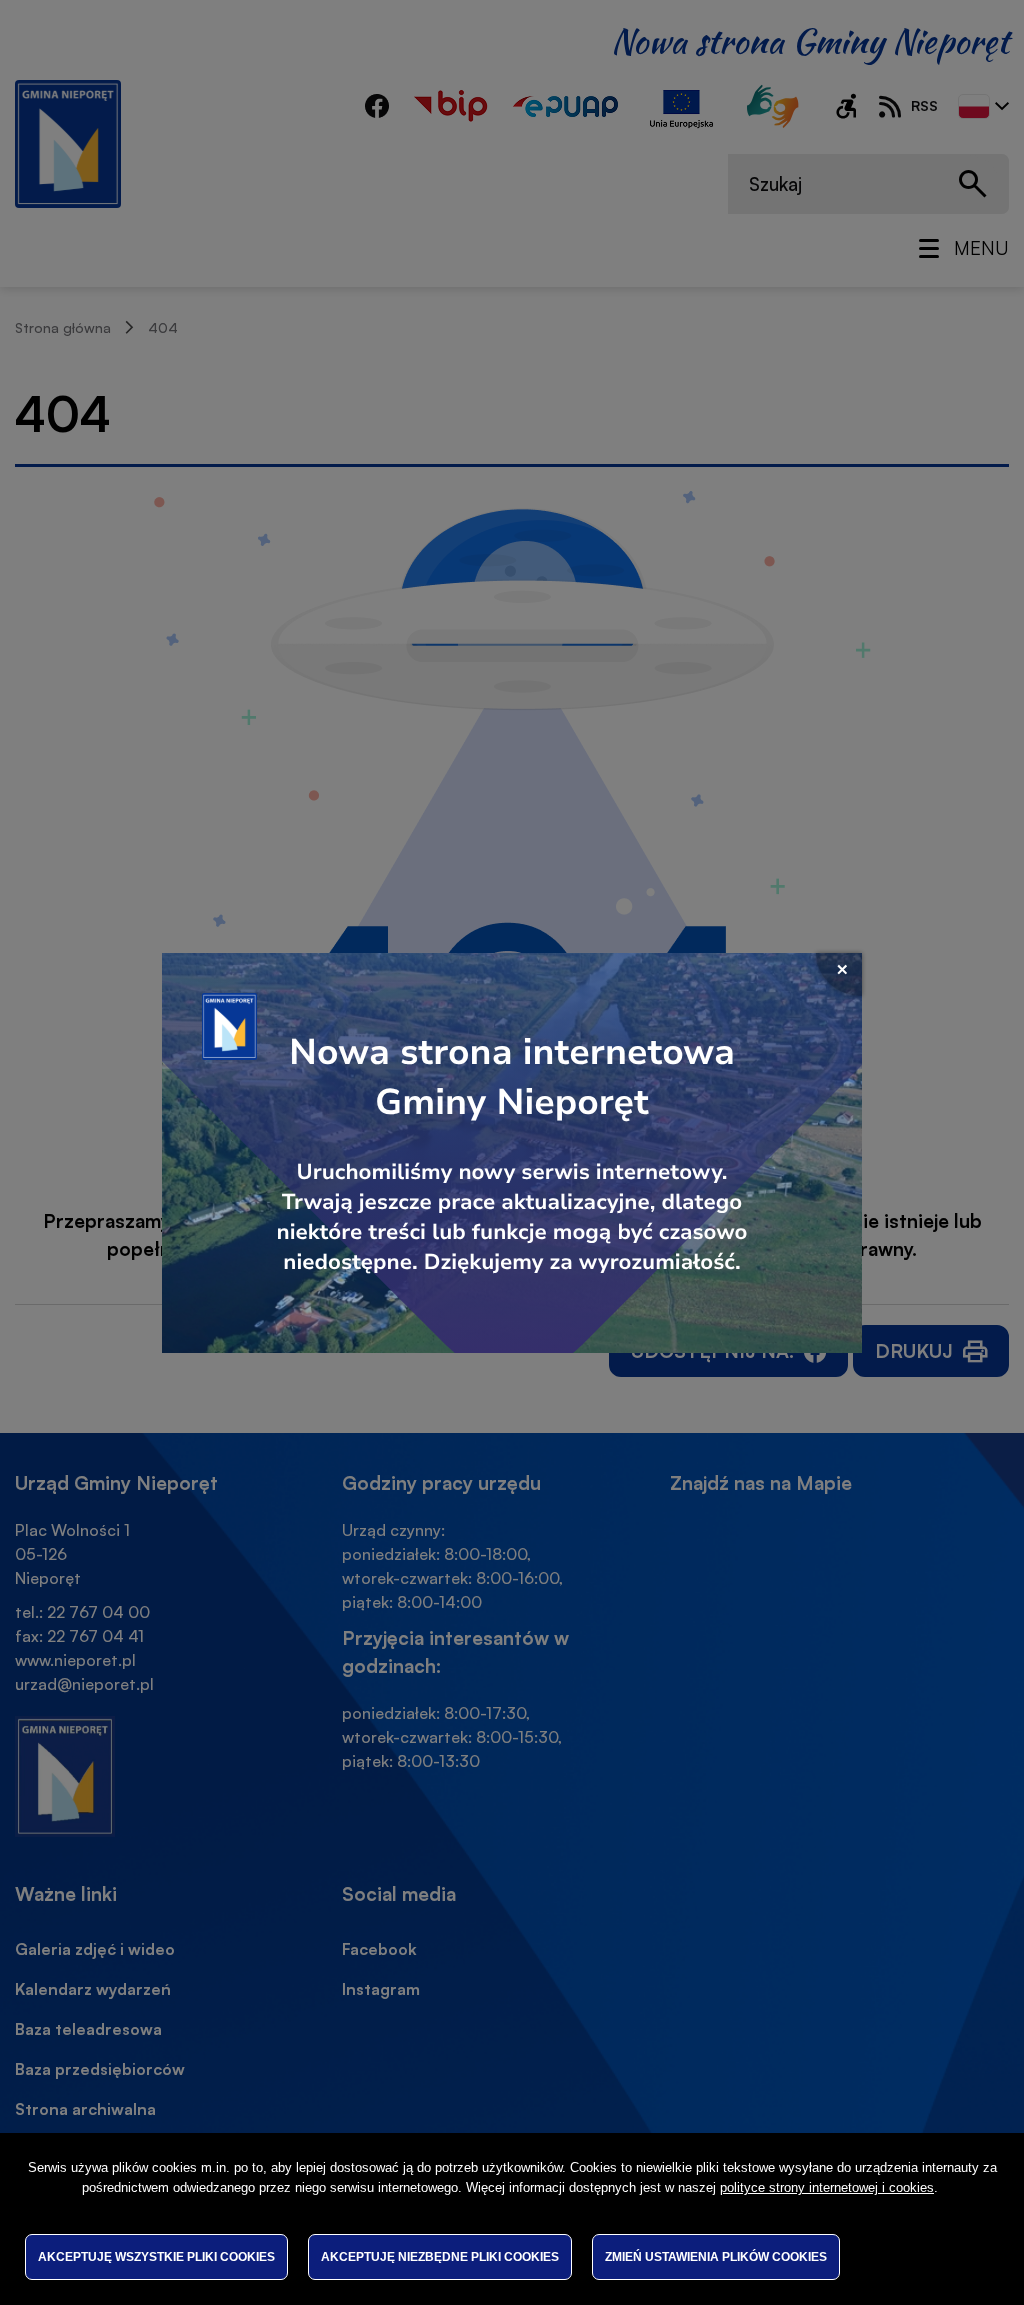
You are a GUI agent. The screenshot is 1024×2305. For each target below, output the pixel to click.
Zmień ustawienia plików (716, 2257)
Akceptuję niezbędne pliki (440, 2257)
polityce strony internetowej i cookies (827, 2187)
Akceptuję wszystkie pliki (156, 2257)
